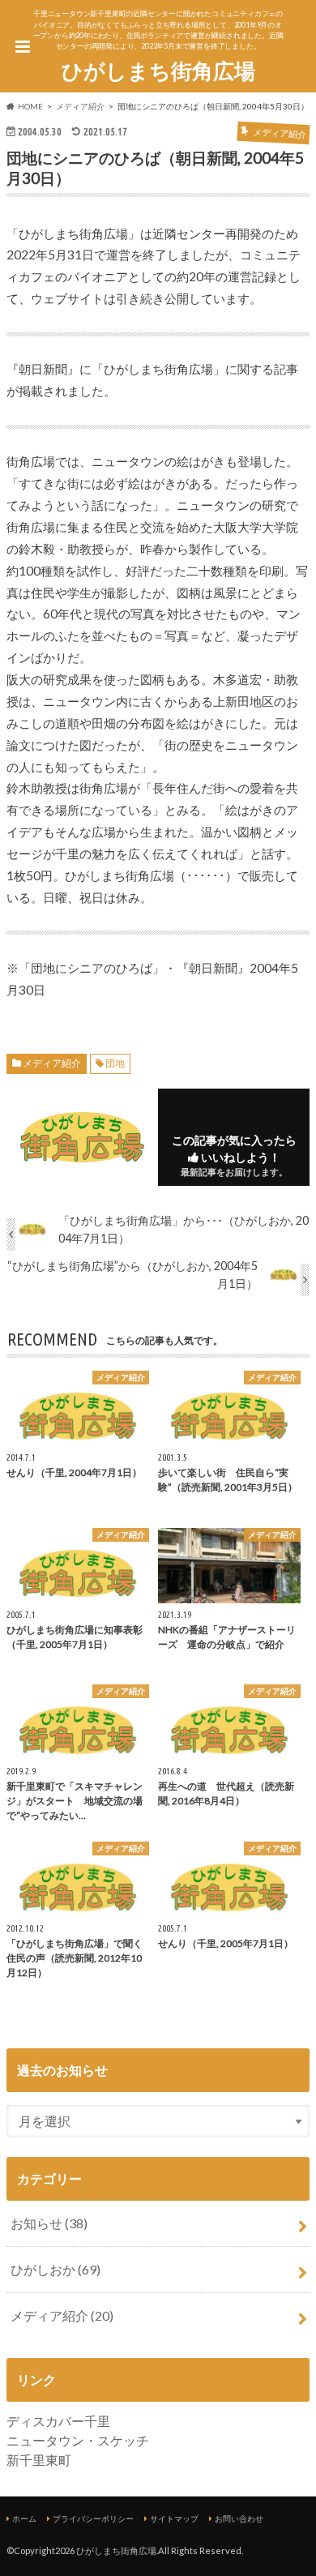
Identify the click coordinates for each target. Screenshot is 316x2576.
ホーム (24, 2518)
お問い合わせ (239, 2518)
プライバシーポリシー (93, 2518)
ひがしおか (56, 2269)
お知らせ (49, 2223)
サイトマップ (174, 2518)
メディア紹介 (52, 1063)
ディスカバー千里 (58, 2421)
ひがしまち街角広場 (158, 71)
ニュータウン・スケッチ (78, 2440)
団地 (115, 1063)
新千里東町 (39, 2460)
